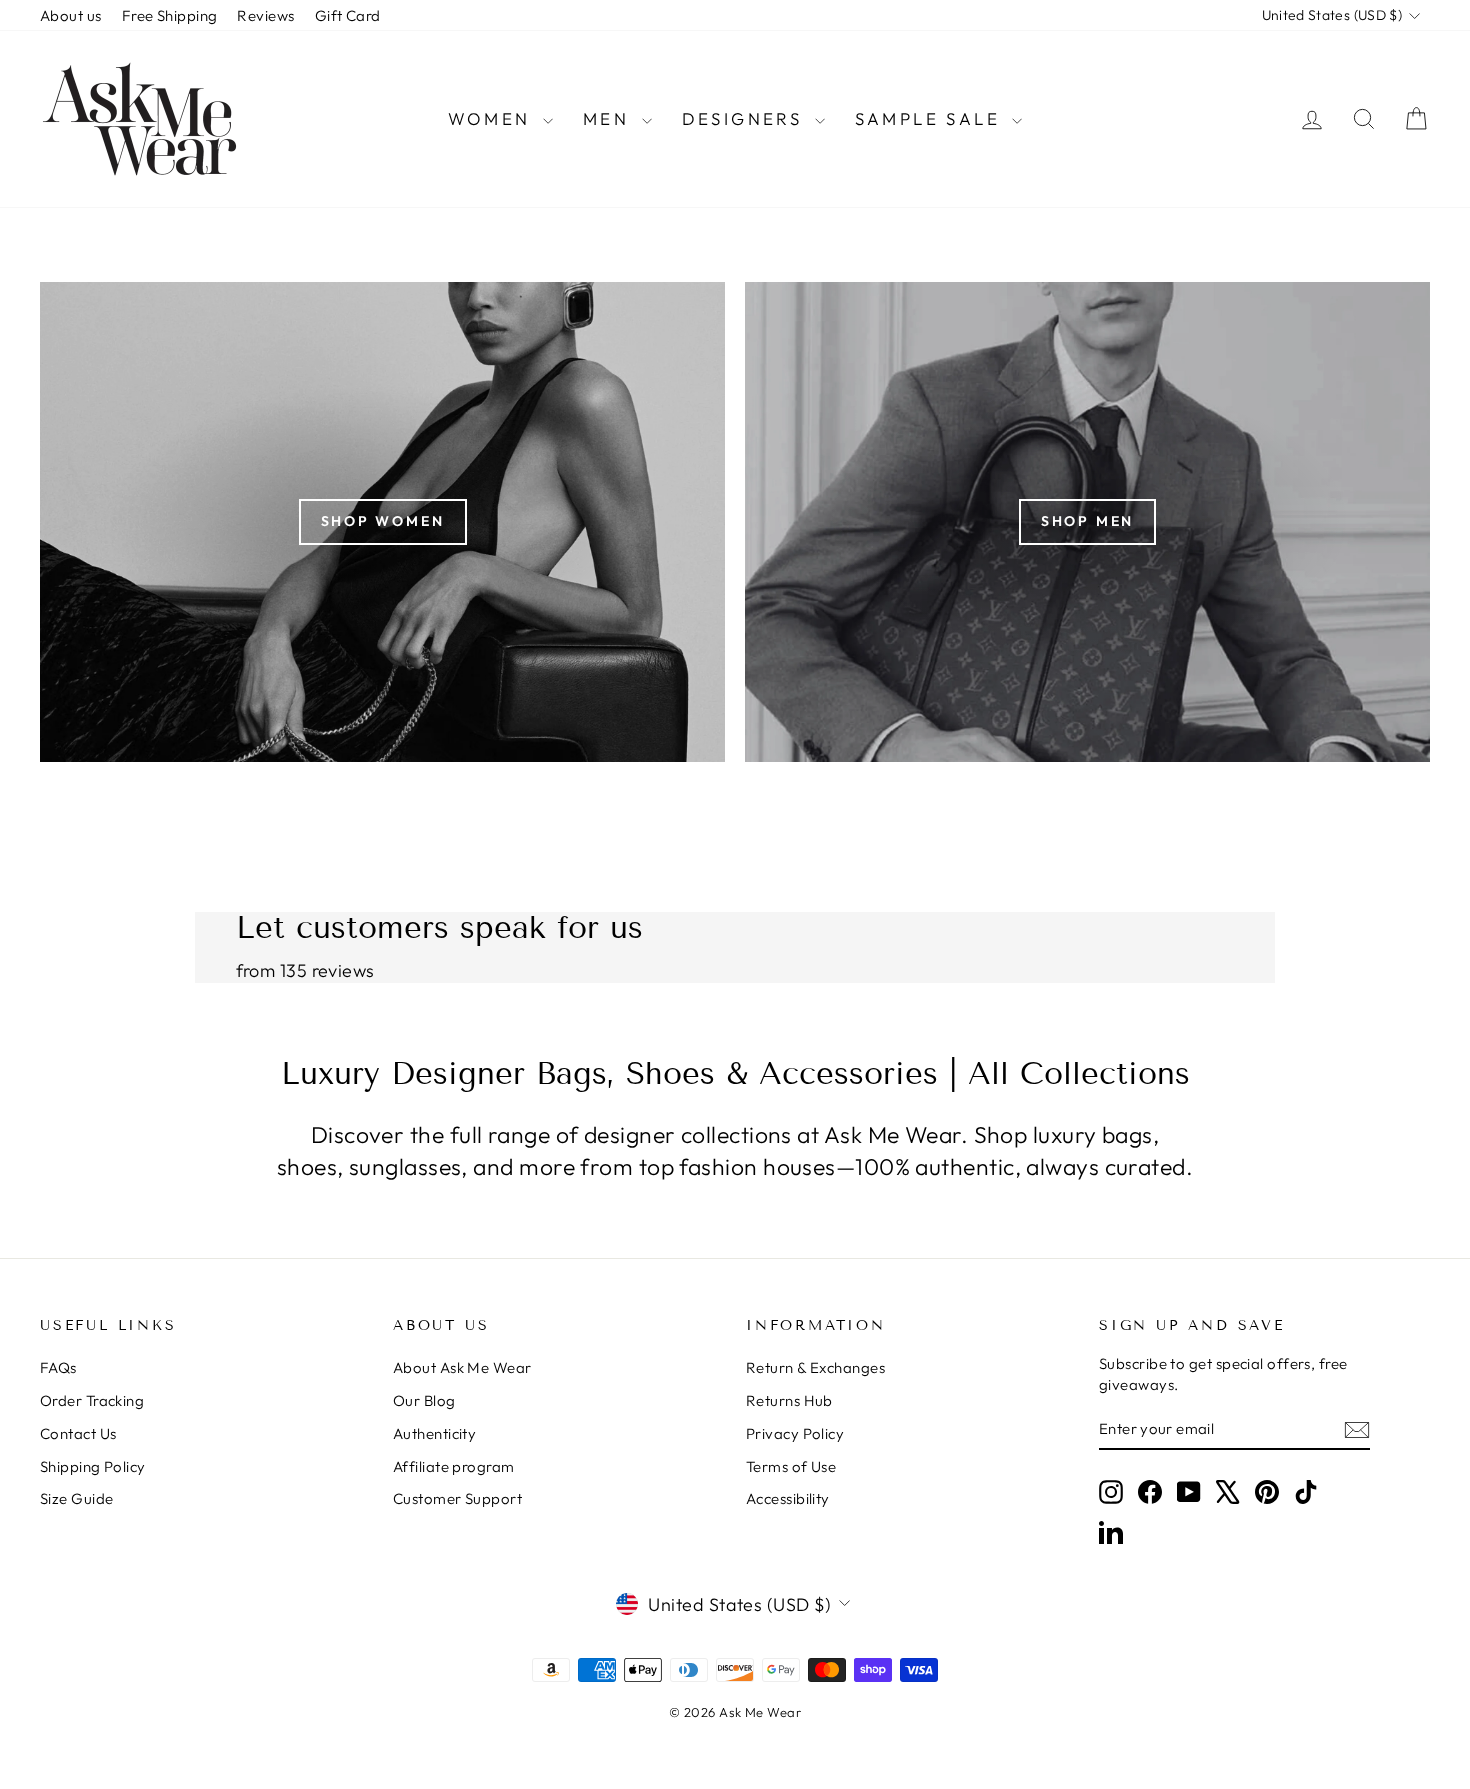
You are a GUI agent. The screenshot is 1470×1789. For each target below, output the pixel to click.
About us (71, 15)
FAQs (58, 1367)
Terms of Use (791, 1466)
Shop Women (383, 521)
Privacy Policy (795, 1433)
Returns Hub (789, 1400)
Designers (746, 118)
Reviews (265, 15)
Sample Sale (931, 118)
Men (610, 118)
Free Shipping (170, 15)
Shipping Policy (93, 1466)
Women (493, 118)
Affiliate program (454, 1466)
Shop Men (1087, 521)
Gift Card (348, 15)
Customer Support (457, 1498)
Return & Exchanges (815, 1367)
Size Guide (77, 1498)
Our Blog (424, 1400)
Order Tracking (92, 1400)
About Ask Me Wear (462, 1367)
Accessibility (788, 1498)
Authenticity (434, 1433)
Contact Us (78, 1433)
